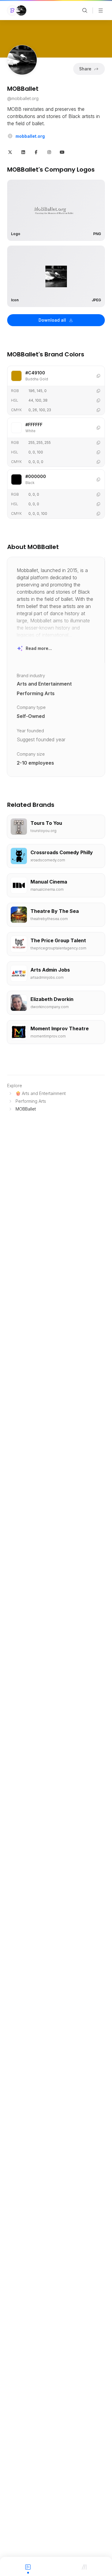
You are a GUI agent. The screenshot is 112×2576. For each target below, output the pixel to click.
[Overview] (28, 2566)
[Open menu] (101, 10)
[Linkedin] (23, 152)
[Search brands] (85, 10)
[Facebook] (36, 152)
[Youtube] (62, 152)
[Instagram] (49, 152)
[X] (10, 152)
